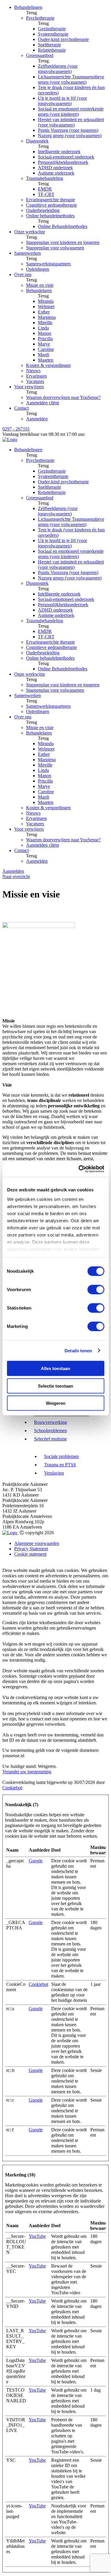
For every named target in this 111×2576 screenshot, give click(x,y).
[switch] (96, 1290)
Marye (44, 344)
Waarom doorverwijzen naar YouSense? (63, 397)
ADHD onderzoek (55, 168)
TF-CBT (46, 194)
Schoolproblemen (50, 1431)
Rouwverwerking (50, 1422)
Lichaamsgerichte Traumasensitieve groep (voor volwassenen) (71, 79)
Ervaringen (36, 376)
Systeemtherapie (53, 34)
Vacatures (35, 381)
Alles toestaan (55, 1368)
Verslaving (54, 1473)
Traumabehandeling (45, 178)
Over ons (23, 274)
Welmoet (46, 307)
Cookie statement (30, 1554)
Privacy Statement (31, 1549)
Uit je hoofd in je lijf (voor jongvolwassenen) (62, 101)
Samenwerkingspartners (48, 264)
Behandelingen (28, 7)
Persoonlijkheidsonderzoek (63, 162)
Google (36, 1861)
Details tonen (78, 1350)
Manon (45, 333)
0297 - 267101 (16, 429)
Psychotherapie (40, 18)
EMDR (45, 189)
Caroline (46, 349)
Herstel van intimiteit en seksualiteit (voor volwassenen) (71, 122)
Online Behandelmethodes (63, 226)
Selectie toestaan (55, 1386)
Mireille (45, 323)
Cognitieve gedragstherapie (52, 205)
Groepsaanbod (40, 55)
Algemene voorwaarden (37, 1543)
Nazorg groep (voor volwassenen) (70, 136)
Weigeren (56, 1403)
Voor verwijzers (29, 387)
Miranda (46, 301)
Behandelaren (39, 290)
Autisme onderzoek (56, 173)
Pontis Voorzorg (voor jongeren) (68, 130)
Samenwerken (28, 253)
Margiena (47, 317)
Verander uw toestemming (27, 1772)
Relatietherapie (52, 50)
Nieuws (33, 371)
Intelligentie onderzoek (59, 152)
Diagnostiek (37, 141)
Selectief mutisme (50, 1439)
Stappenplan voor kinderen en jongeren (63, 242)
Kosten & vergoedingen (48, 365)
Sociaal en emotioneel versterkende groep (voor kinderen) (71, 111)
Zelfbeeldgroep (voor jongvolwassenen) (58, 69)
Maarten (46, 360)
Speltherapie (49, 45)
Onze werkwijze (30, 232)
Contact (21, 408)
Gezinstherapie (52, 29)
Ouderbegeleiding (43, 210)
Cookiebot (12, 1788)
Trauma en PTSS (60, 1465)
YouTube (37, 2236)
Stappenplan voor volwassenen (55, 248)
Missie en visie (40, 285)
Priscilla (45, 339)
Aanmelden (37, 419)
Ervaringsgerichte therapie (50, 200)
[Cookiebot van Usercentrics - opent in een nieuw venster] (79, 1169)
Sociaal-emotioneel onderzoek (66, 157)
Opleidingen (38, 269)
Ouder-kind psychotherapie (63, 39)
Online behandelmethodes (50, 216)
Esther (44, 312)
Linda (43, 328)
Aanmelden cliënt (42, 403)
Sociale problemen (61, 1456)
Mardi (44, 355)
